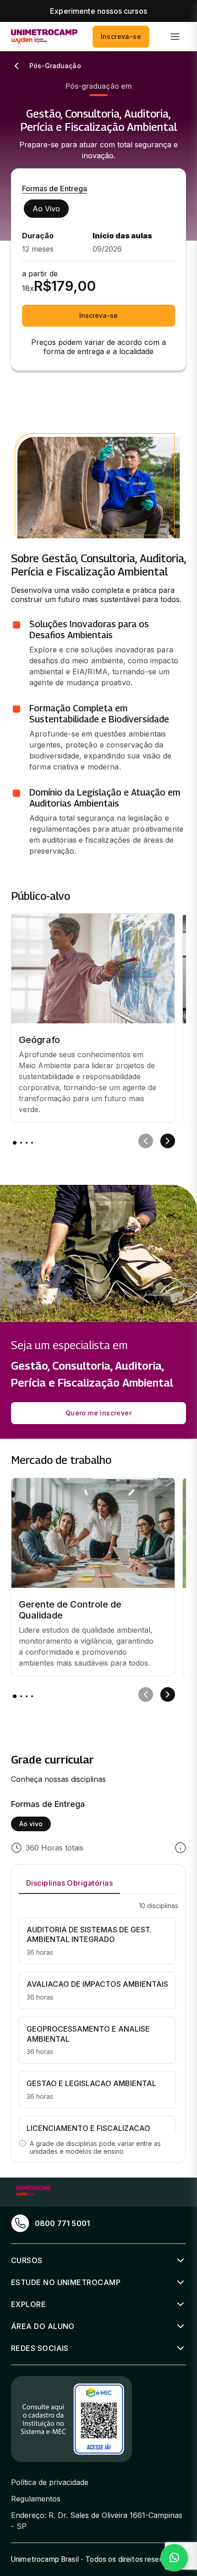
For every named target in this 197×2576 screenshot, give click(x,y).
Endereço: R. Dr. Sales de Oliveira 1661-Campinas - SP (97, 2521)
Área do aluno (43, 2326)
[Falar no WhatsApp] (174, 2558)
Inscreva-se (121, 36)
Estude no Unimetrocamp (66, 2282)
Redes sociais (40, 2348)
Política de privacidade (50, 2482)
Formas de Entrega (55, 188)
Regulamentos (36, 2499)
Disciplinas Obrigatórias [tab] (69, 1883)
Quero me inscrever (98, 1413)
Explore (28, 2304)
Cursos (27, 2260)
